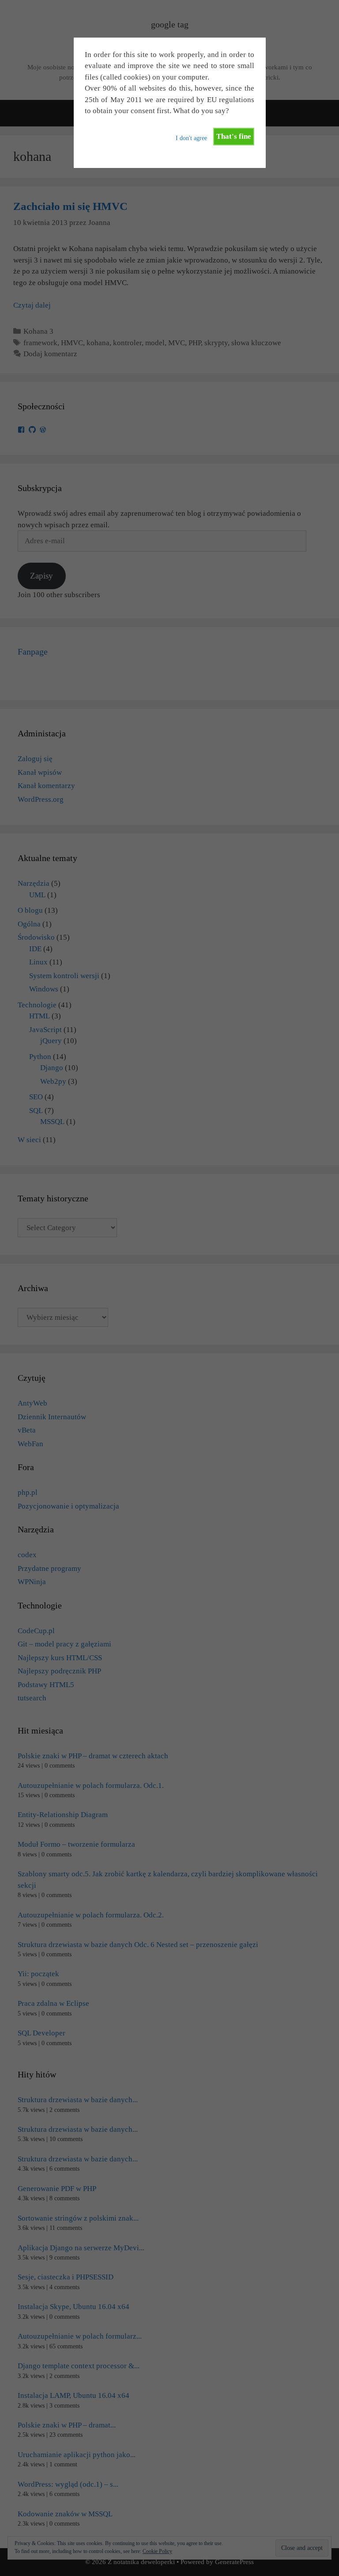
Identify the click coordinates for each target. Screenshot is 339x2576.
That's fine (234, 136)
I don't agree (191, 138)
